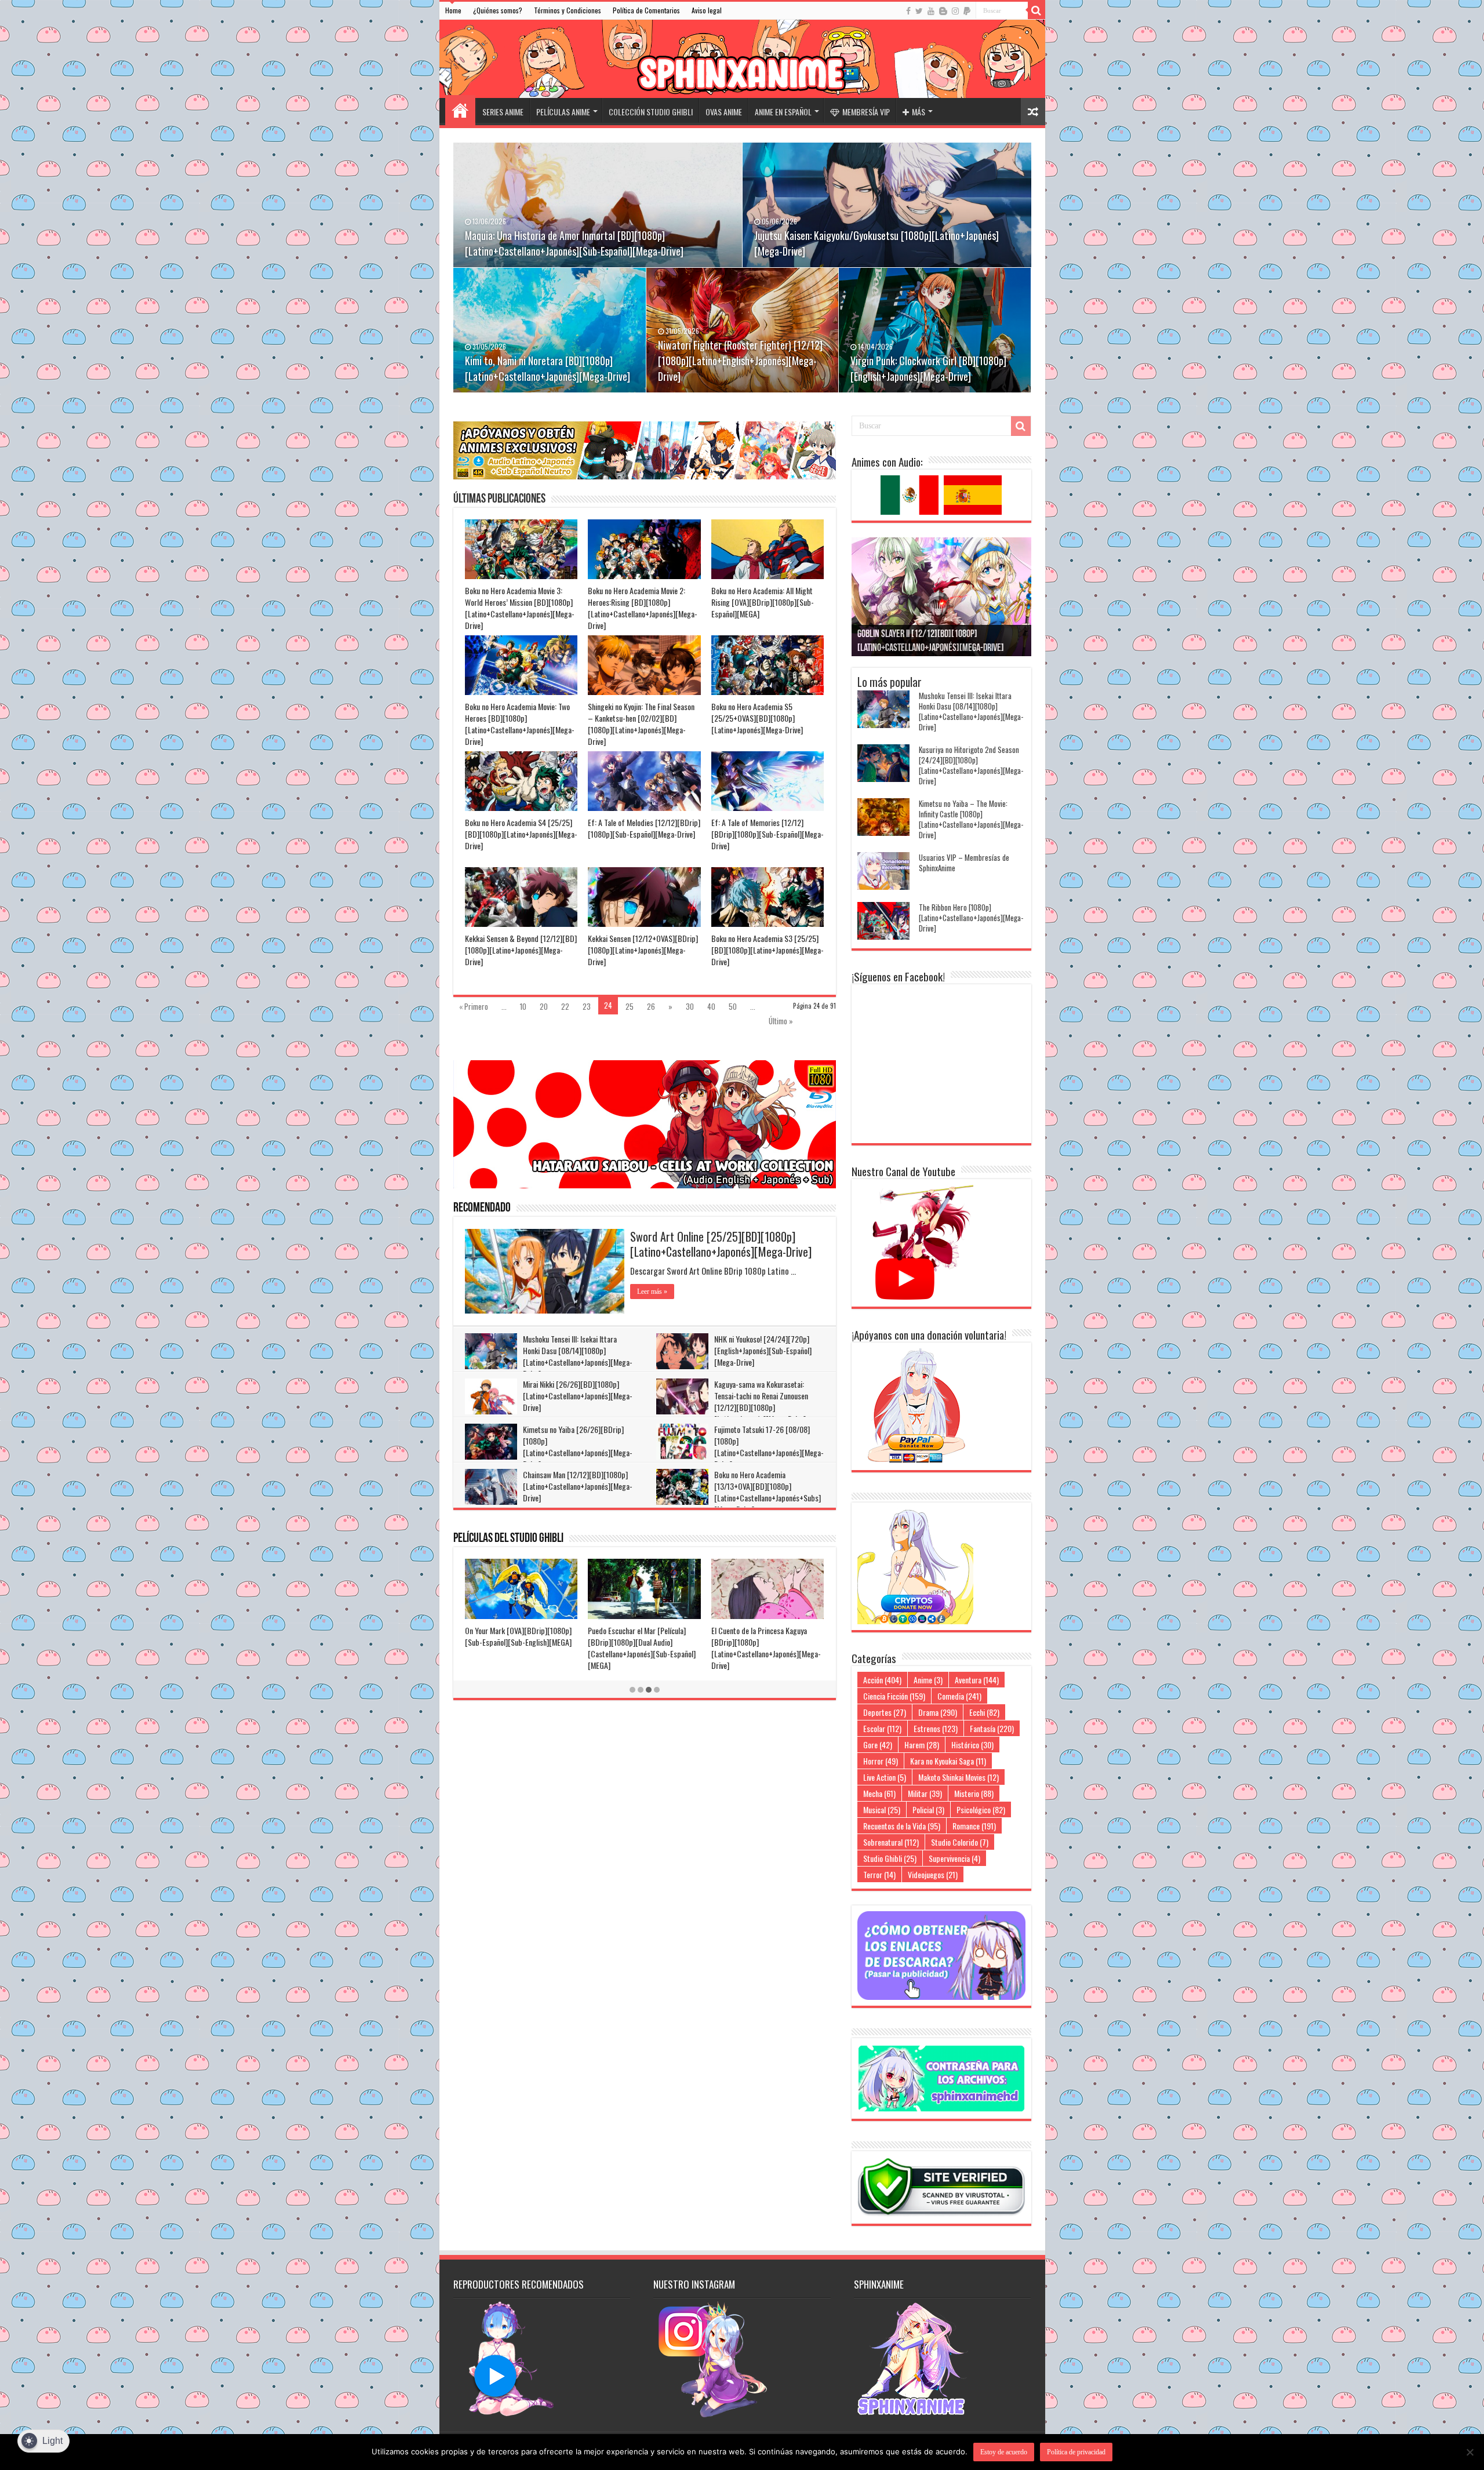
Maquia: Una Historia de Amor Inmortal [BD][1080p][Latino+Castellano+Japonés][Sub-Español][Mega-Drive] (574, 243)
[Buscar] (1036, 10)
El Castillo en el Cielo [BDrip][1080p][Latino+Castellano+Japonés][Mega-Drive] (644, 1642)
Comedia (959, 1696)
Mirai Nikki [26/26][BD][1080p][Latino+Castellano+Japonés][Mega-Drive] (578, 1396)
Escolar (882, 1728)
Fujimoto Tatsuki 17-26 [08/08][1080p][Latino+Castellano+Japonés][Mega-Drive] (769, 1447)
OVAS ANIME (724, 112)
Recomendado (482, 1208)
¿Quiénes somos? (498, 10)
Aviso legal (707, 10)
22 (565, 1006)
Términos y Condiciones (568, 10)
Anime (928, 1680)
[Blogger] (943, 11)
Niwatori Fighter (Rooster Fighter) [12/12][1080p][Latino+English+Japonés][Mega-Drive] (740, 361)
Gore (878, 1745)
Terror (879, 1874)
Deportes (885, 1712)
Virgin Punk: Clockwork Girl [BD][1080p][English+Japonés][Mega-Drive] (928, 368)
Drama (938, 1712)
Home (453, 10)
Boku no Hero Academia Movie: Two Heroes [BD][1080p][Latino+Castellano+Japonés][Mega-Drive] (520, 724)
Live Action (885, 1777)
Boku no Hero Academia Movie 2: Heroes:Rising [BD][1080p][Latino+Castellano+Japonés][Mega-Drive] (643, 608)
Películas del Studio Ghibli (508, 1539)
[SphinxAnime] (742, 59)
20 (544, 1006)
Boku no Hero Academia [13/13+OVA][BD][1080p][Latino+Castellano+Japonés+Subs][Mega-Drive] (768, 1492)
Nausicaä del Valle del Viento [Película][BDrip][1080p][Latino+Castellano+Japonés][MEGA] (766, 1642)
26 (651, 1006)
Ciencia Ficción (894, 1696)
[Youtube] (931, 11)
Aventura (977, 1680)
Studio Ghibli (890, 1858)
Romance (974, 1826)
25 (630, 1006)
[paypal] (967, 11)
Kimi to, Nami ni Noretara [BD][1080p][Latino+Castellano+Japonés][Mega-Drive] (548, 368)
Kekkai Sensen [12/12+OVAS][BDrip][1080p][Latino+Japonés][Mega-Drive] (643, 950)
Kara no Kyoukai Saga (948, 1761)
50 (733, 1006)
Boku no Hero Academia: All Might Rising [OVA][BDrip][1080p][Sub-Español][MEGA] (763, 602)
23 (587, 1006)
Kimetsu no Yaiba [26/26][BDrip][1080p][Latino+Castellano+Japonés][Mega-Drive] (578, 1447)
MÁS (919, 112)
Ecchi (984, 1712)
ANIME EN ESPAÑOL (783, 112)
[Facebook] (908, 11)
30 (690, 1006)
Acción (882, 1680)
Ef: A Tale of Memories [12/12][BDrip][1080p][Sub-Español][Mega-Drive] (768, 834)
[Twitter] (919, 11)
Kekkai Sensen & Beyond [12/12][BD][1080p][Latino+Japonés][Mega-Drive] (521, 950)
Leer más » (652, 1292)
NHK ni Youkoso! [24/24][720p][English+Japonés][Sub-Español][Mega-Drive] (763, 1350)
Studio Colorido (960, 1842)
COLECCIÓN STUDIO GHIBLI (651, 112)
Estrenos (936, 1728)
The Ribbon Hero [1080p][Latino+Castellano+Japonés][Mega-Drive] (971, 918)
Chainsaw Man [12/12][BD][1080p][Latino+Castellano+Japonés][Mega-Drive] (578, 1486)
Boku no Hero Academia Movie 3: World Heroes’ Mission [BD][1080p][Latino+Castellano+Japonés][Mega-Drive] (520, 608)
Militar (925, 1793)
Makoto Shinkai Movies (959, 1777)
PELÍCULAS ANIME (563, 112)
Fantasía (992, 1728)
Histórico (972, 1745)
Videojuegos (933, 1874)
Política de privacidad (1076, 2452)
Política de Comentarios (646, 10)
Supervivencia (954, 1858)
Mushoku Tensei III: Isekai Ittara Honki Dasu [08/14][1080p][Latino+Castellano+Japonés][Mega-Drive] (578, 1356)
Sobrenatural (891, 1842)
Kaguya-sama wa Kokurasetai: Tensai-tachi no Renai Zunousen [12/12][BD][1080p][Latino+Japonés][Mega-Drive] (761, 1401)
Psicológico (981, 1809)
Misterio (974, 1793)
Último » (781, 1021)
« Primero (474, 1006)
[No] (1470, 2452)
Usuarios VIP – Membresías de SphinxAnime (964, 863)
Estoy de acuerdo (1004, 2452)
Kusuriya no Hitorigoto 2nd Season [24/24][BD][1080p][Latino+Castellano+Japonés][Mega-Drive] (971, 765)
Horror (881, 1761)
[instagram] (955, 11)
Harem (922, 1745)
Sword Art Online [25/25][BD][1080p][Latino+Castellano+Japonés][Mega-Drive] (721, 1244)
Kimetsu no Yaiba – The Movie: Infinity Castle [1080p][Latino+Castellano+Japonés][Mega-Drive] (971, 819)
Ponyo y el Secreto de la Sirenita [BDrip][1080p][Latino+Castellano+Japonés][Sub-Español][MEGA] (517, 1648)
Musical (882, 1809)
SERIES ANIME (503, 112)
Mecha (879, 1793)
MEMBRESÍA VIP (866, 112)
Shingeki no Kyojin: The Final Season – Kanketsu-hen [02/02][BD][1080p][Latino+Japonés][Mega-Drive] (641, 724)
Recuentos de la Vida (902, 1826)
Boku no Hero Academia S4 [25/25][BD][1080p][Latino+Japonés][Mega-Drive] (521, 834)
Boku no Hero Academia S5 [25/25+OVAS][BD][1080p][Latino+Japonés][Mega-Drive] (757, 718)
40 (711, 1006)
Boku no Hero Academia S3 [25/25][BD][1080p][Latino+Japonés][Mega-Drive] (768, 950)
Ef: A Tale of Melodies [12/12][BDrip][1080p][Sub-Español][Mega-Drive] (644, 828)
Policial (928, 1809)
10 (523, 1006)
